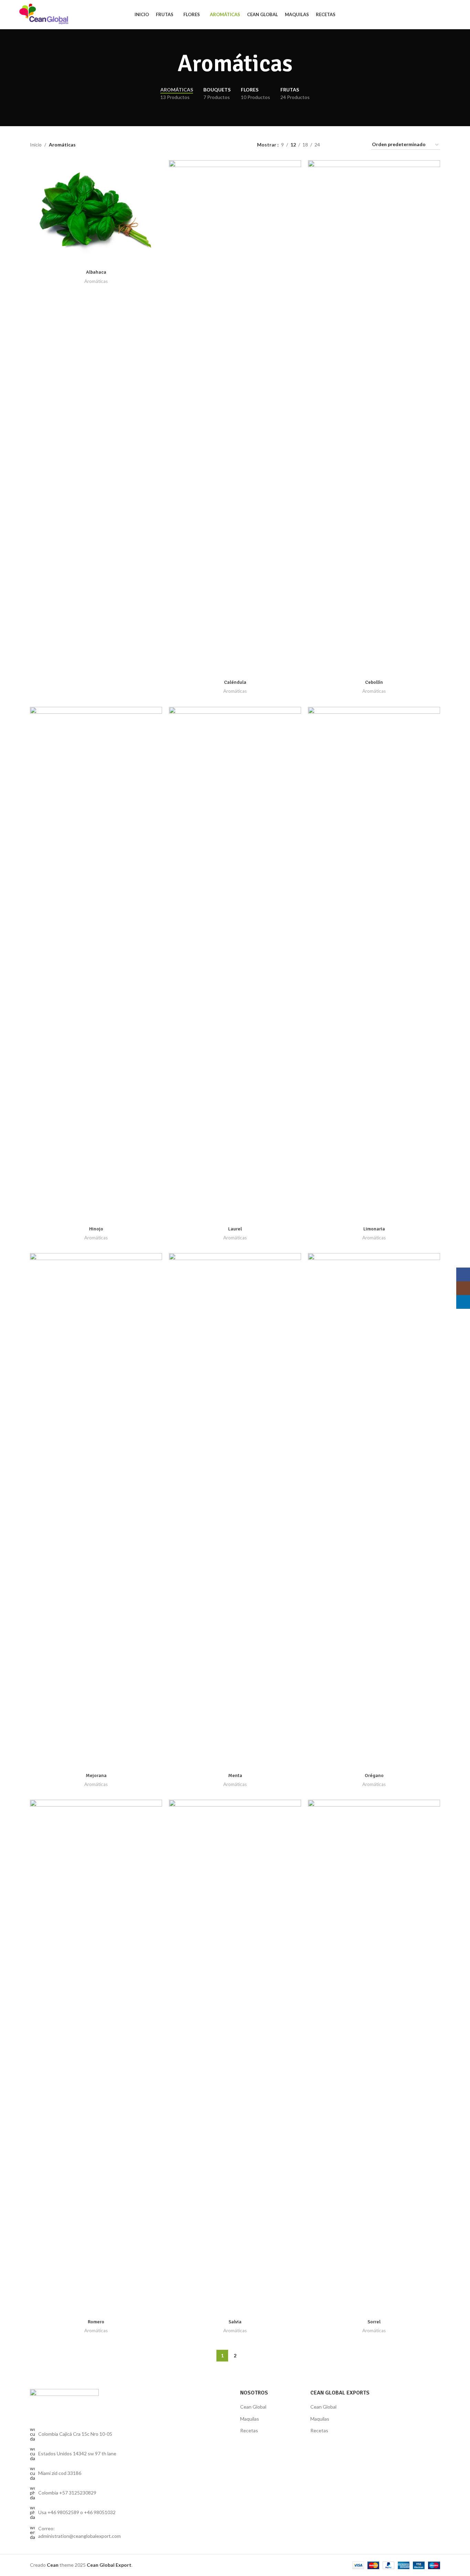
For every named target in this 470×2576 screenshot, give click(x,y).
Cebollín (374, 682)
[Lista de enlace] (77, 2493)
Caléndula (235, 682)
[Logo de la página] (44, 14)
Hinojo (96, 1229)
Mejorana (96, 1775)
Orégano (374, 1775)
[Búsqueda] (451, 15)
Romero (96, 2322)
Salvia (235, 2322)
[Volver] (169, 64)
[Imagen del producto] (235, 418)
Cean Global (253, 2407)
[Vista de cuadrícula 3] (347, 145)
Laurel (235, 1229)
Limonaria (374, 1229)
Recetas (249, 2430)
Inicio (36, 145)
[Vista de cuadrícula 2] (336, 145)
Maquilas (250, 2419)
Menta (235, 1775)
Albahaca (96, 272)
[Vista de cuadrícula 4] (358, 145)
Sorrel (374, 2322)
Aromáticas (96, 281)
